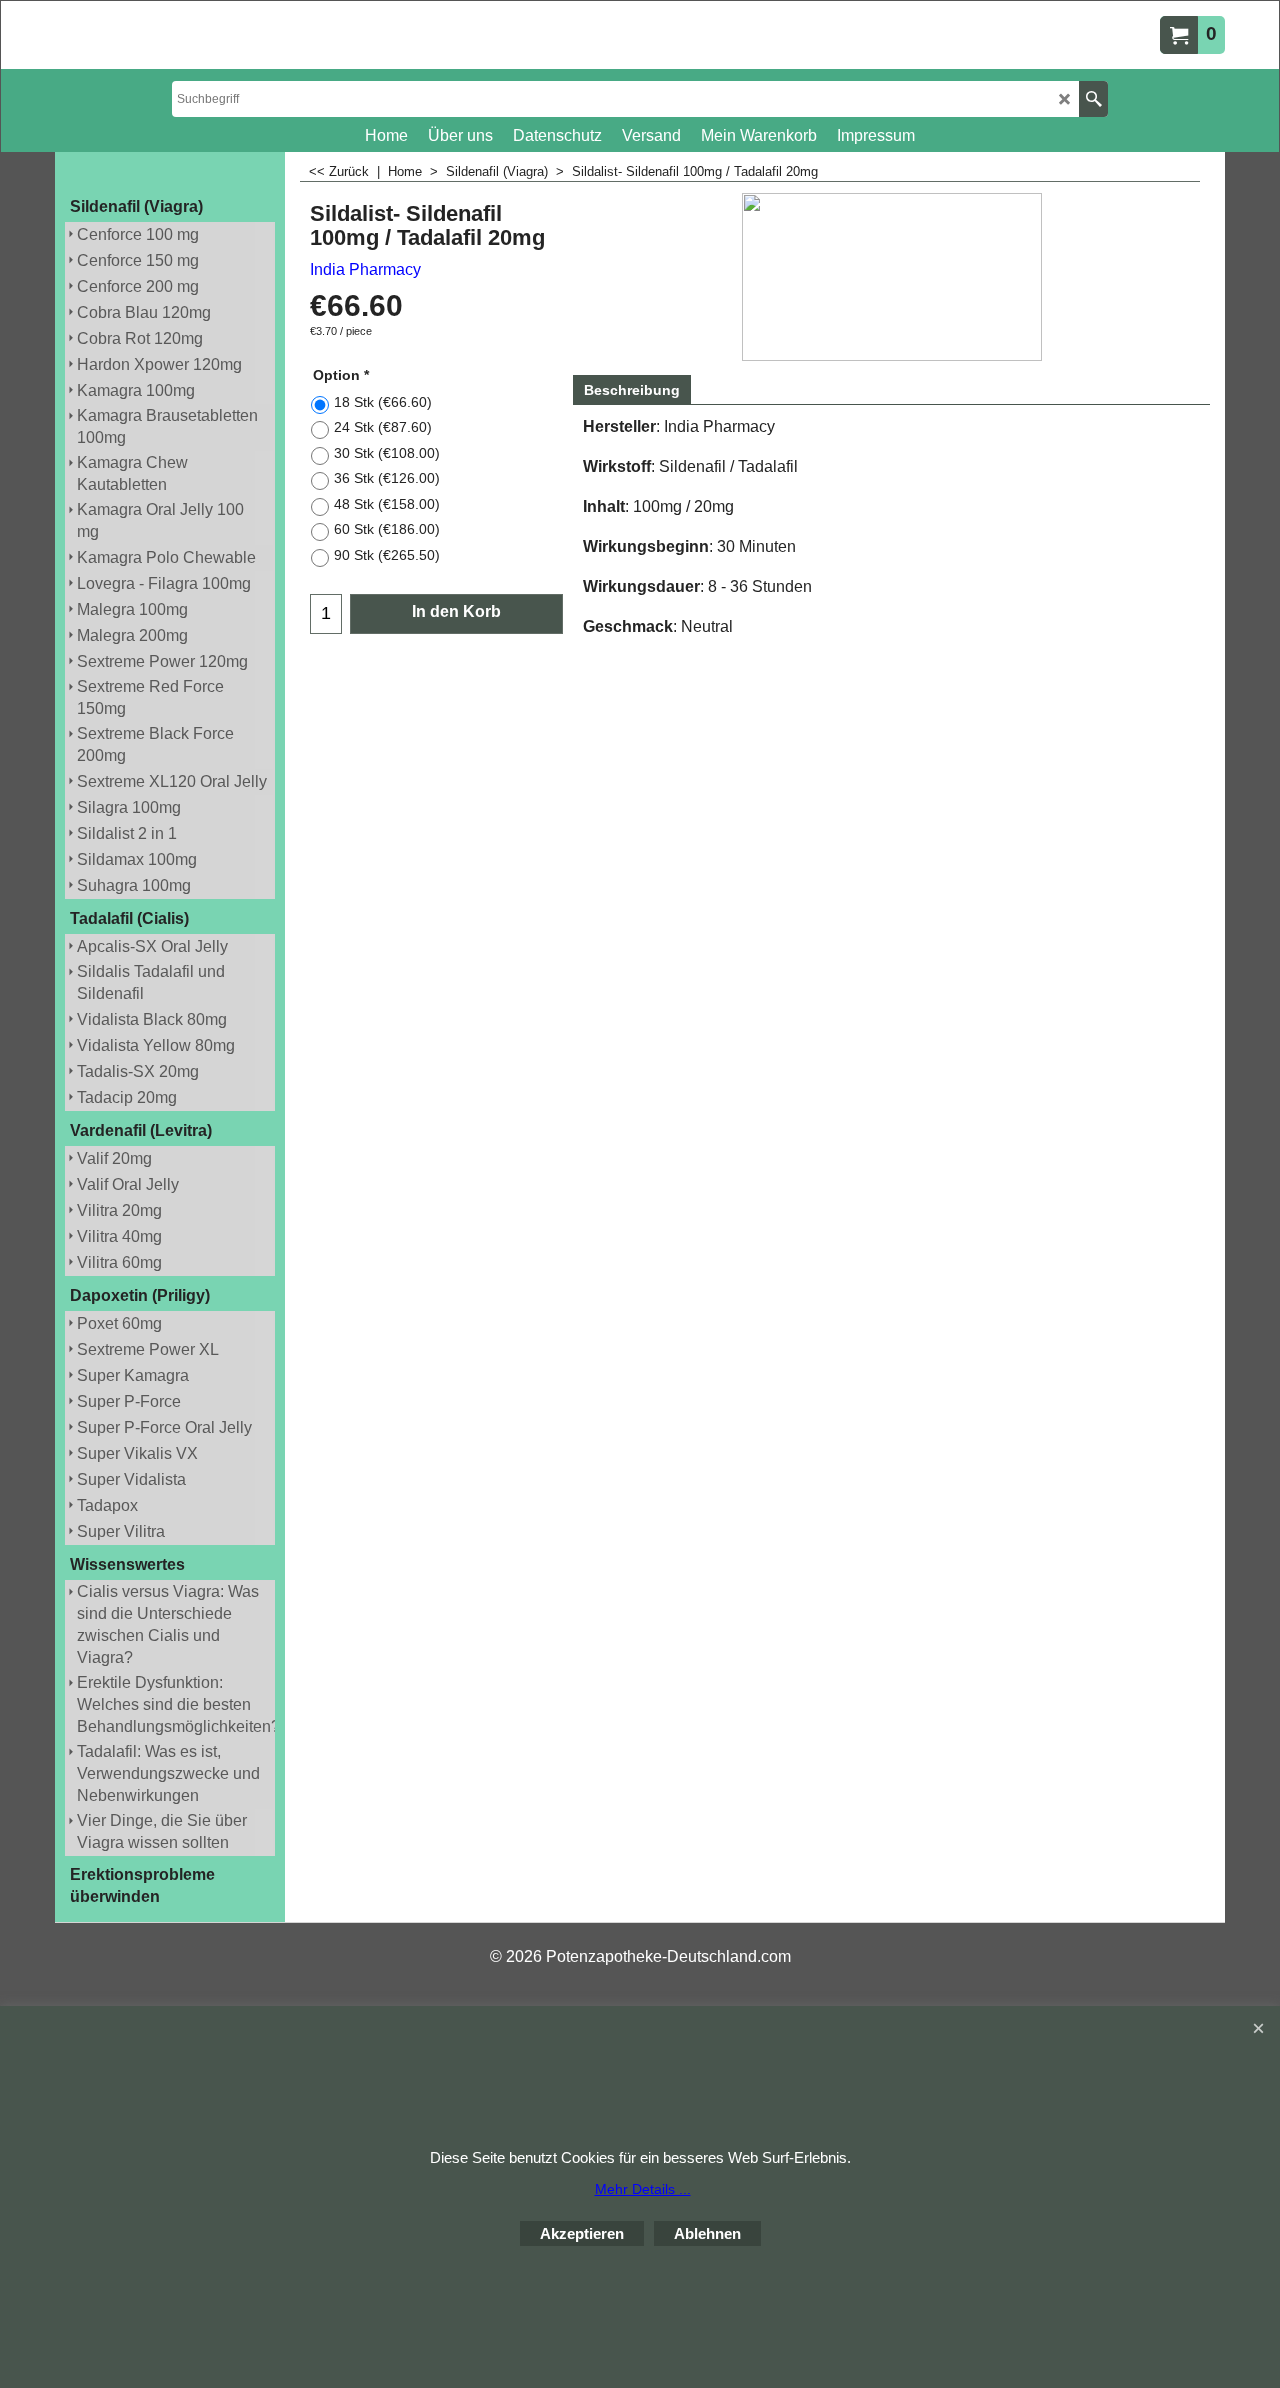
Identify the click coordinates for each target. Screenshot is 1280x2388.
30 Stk (387, 453)
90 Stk (387, 555)
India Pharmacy (365, 269)
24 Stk (383, 427)
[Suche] (1093, 99)
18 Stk (383, 402)
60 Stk (387, 529)
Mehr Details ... (643, 2189)
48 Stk (387, 504)
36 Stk (387, 478)
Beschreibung (632, 390)
